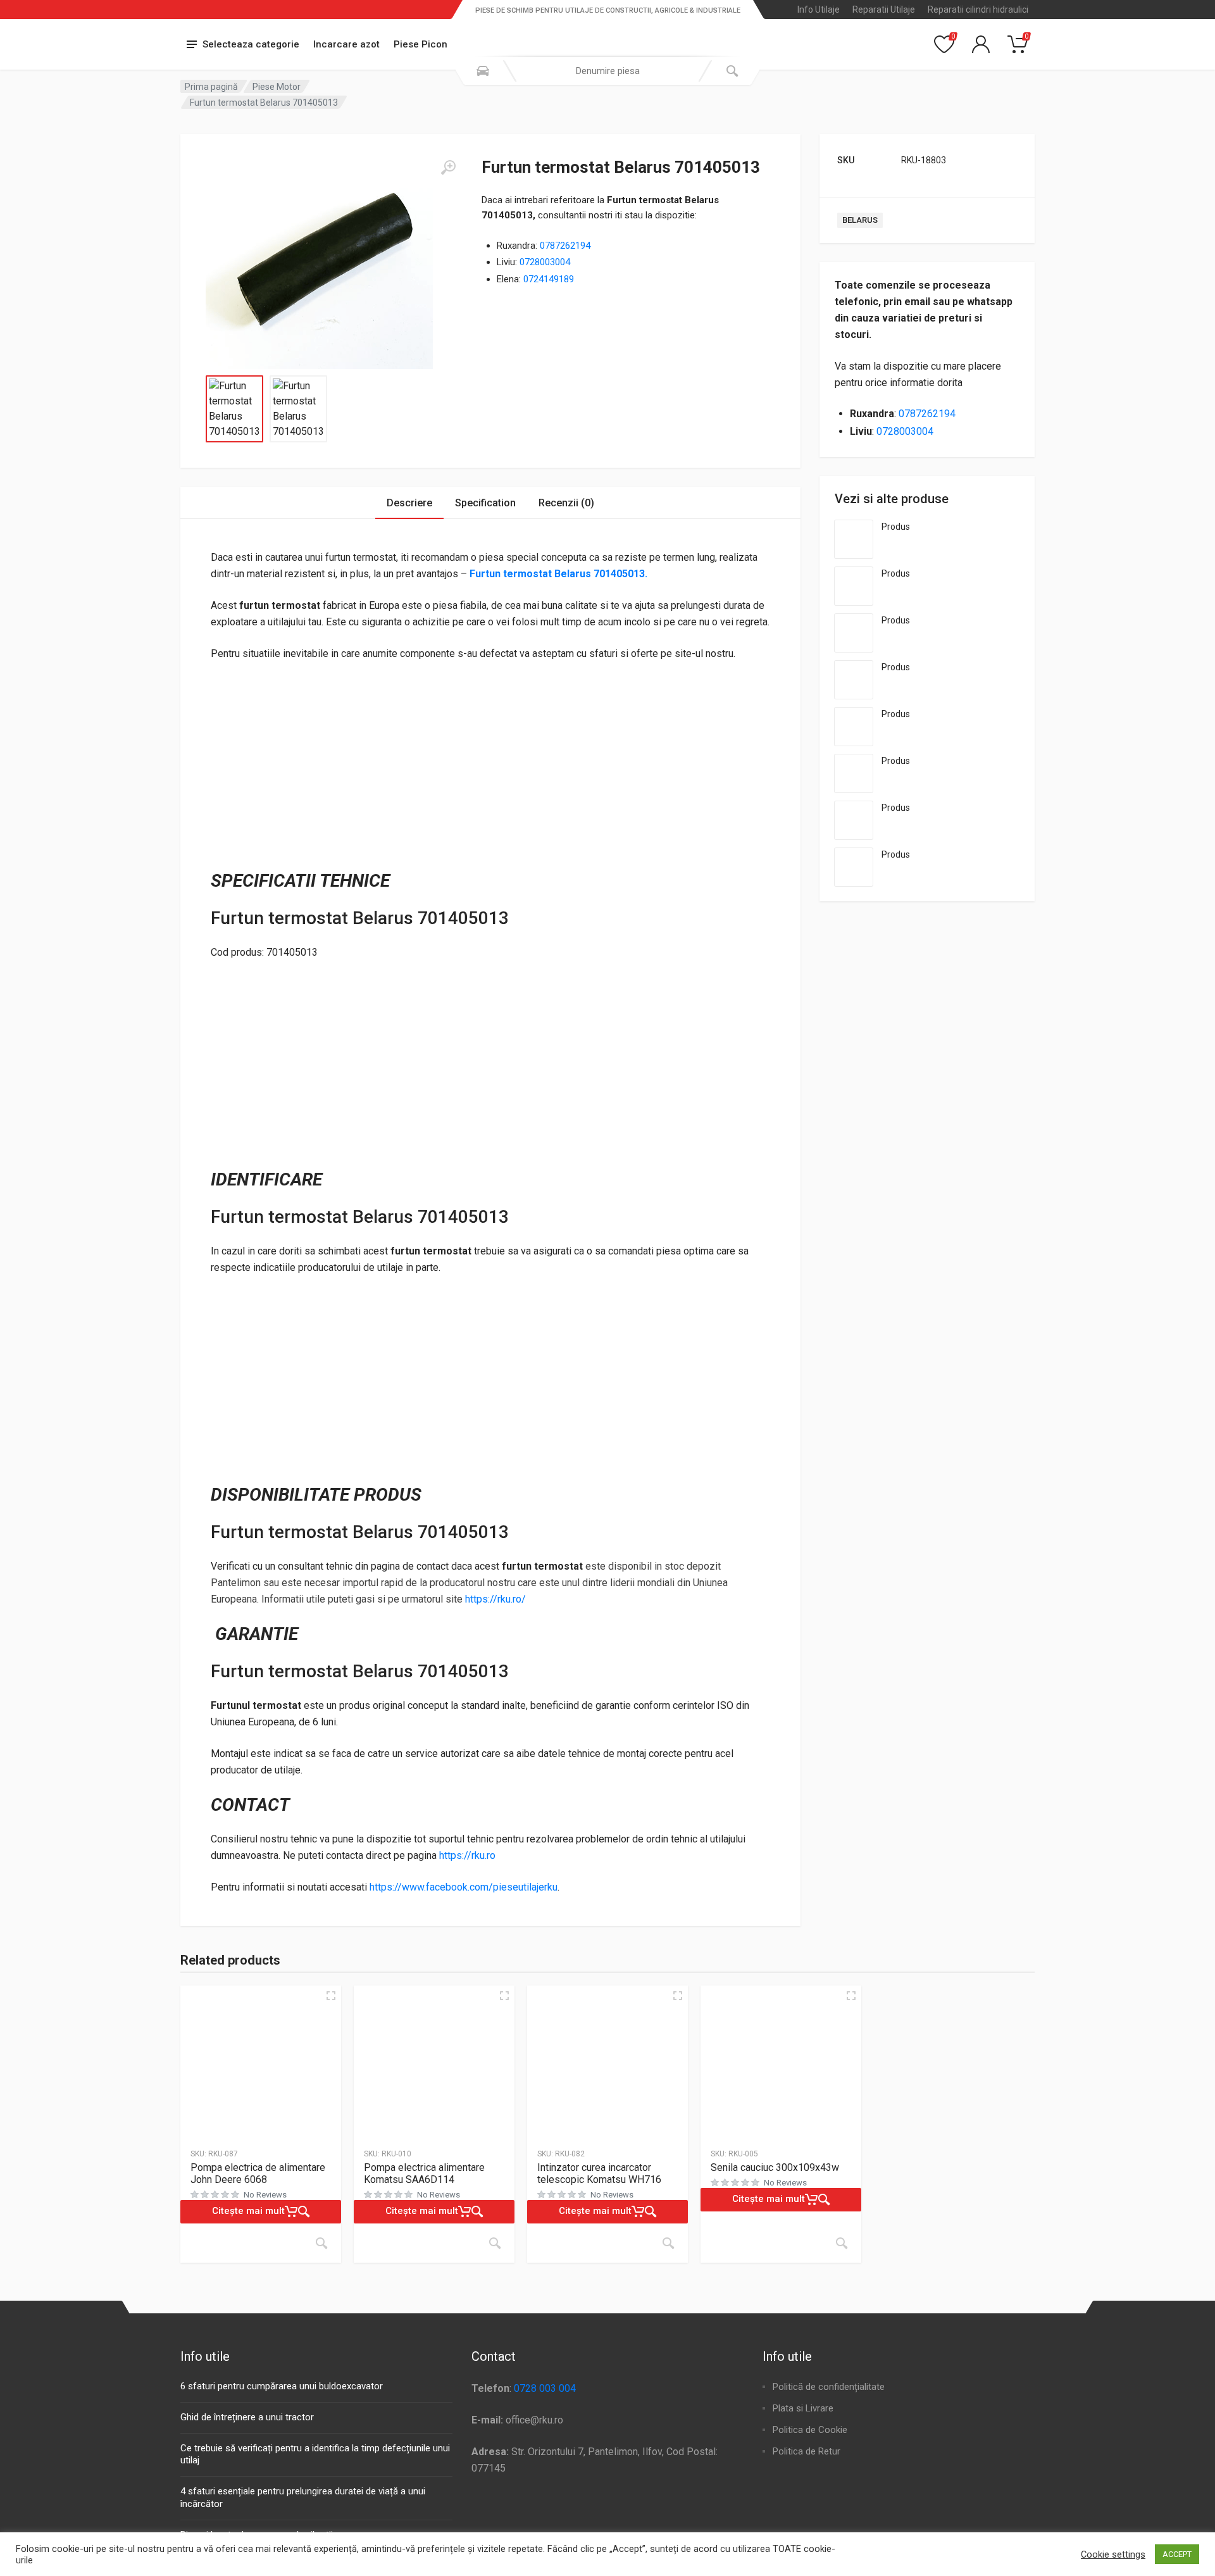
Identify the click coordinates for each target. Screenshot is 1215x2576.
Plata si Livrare (803, 2408)
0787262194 (565, 246)
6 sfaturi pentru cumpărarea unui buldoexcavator (282, 2386)
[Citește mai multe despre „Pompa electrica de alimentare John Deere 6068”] (321, 2243)
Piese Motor (277, 87)
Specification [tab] (485, 503)
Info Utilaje (819, 9)
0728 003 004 (545, 2388)
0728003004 (545, 262)
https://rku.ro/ (495, 1599)
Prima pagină (211, 87)
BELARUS (860, 220)
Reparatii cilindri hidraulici (978, 9)
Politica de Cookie (810, 2430)
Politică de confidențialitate (829, 2387)
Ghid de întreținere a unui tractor (247, 2417)
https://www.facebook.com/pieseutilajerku (464, 1887)
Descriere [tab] (409, 503)
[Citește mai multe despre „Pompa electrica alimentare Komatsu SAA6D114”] (495, 2243)
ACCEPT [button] (1177, 2554)
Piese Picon (421, 44)
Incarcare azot (346, 44)
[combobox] (607, 71)
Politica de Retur (807, 2451)
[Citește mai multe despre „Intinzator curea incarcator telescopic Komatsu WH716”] (668, 2243)
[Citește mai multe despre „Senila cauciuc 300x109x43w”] (842, 2243)
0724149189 (549, 279)
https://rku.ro (467, 1855)
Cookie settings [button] (1113, 2554)
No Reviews (265, 2195)
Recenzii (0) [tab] (566, 503)
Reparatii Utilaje (884, 9)
